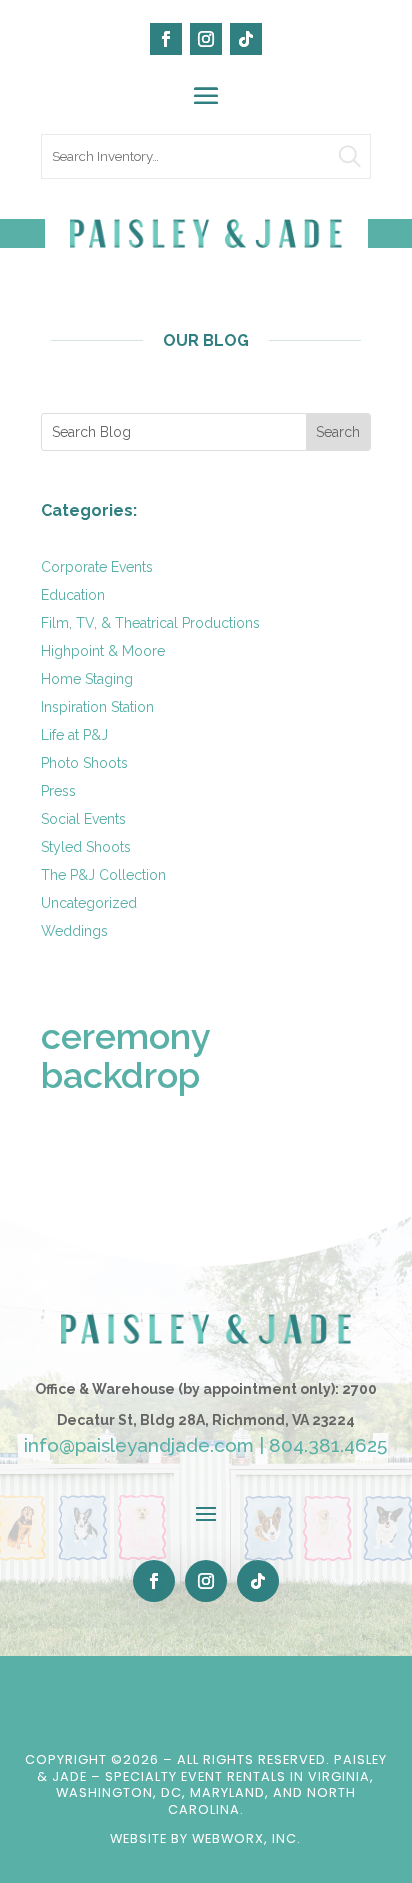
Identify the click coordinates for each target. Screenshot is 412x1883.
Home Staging (87, 679)
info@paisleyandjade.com (139, 1445)
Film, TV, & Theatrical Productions (150, 623)
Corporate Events (97, 567)
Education (73, 595)
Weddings (74, 931)
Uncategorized (89, 903)
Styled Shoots (86, 847)
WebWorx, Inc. (246, 1838)
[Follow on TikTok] (246, 39)
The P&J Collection (103, 875)
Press (58, 791)
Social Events (83, 819)
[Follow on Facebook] (166, 39)
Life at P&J (74, 735)
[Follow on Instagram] (206, 39)
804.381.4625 (328, 1445)
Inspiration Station (97, 707)
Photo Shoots (84, 763)
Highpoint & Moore (103, 651)
